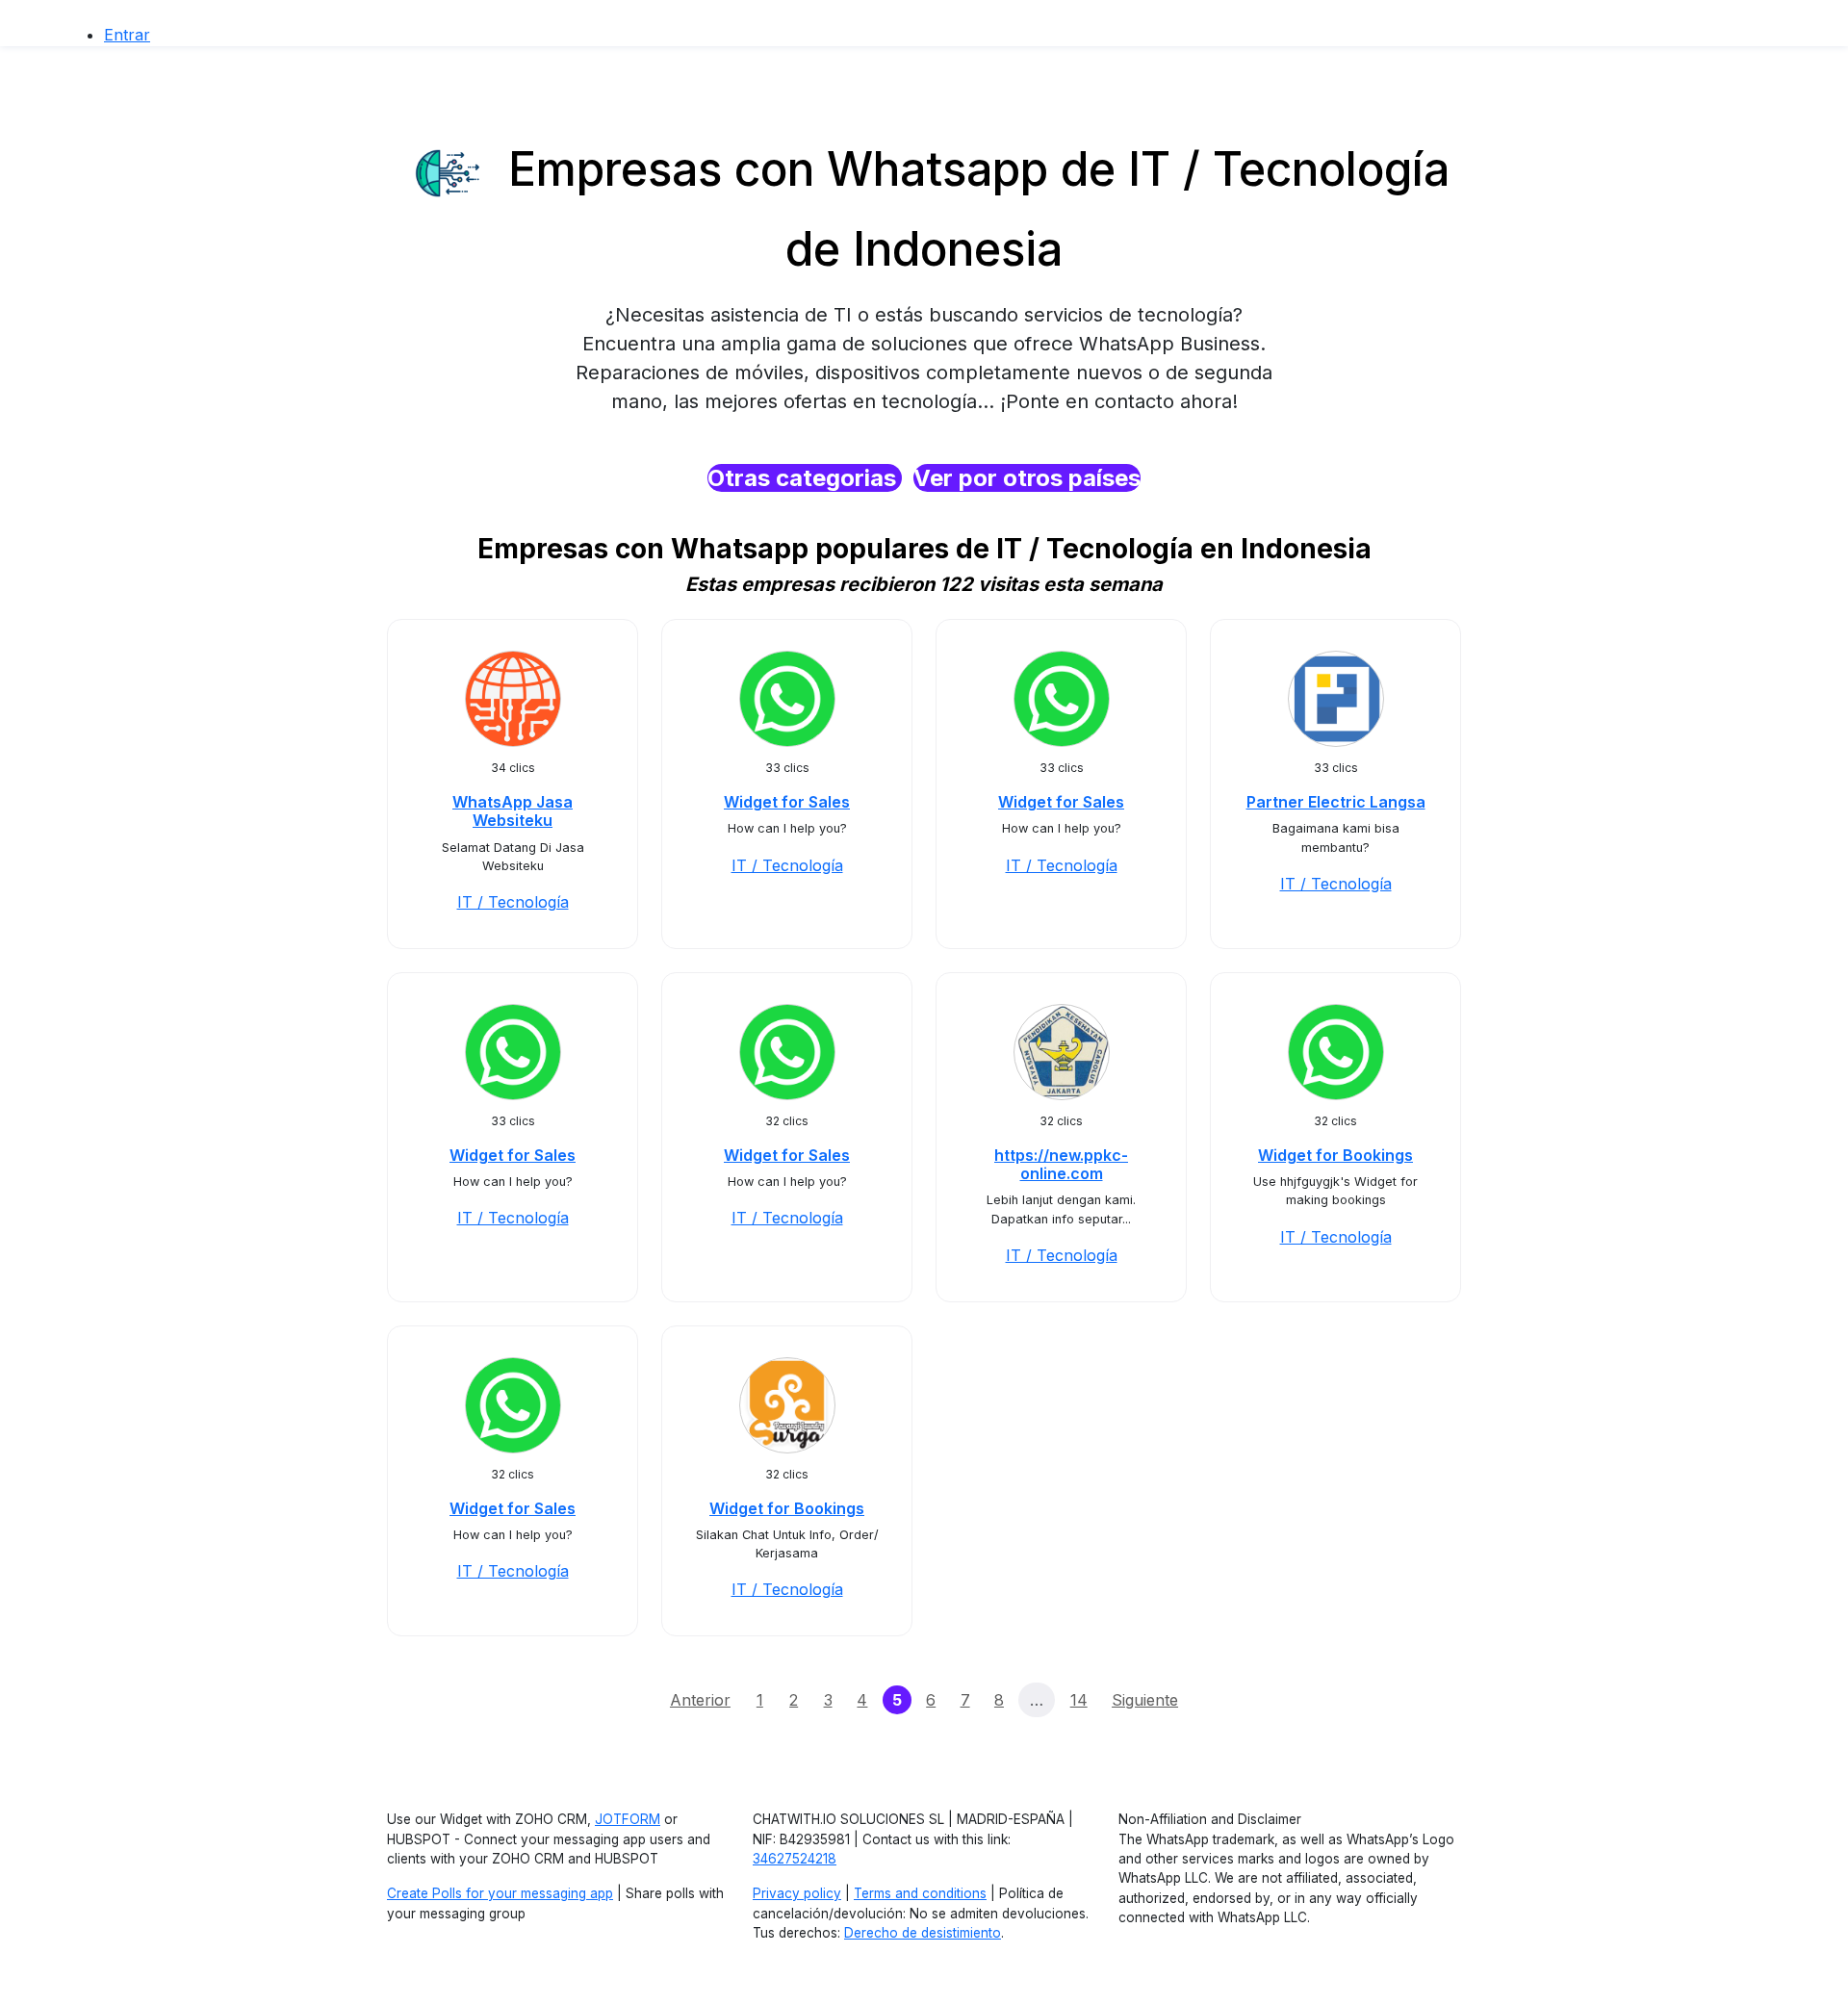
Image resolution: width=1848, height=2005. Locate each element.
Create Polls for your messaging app (500, 1893)
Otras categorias (805, 478)
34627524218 (795, 1859)
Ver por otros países (1027, 478)
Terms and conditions (920, 1893)
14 (1079, 1700)
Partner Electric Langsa (1336, 802)
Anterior (700, 1700)
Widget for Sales (787, 802)
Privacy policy (797, 1893)
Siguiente (1145, 1700)
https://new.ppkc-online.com (1061, 1164)
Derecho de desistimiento (923, 1933)
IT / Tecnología (513, 902)
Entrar (127, 35)
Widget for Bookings (1335, 1155)
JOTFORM (628, 1819)
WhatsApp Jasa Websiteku (513, 811)
